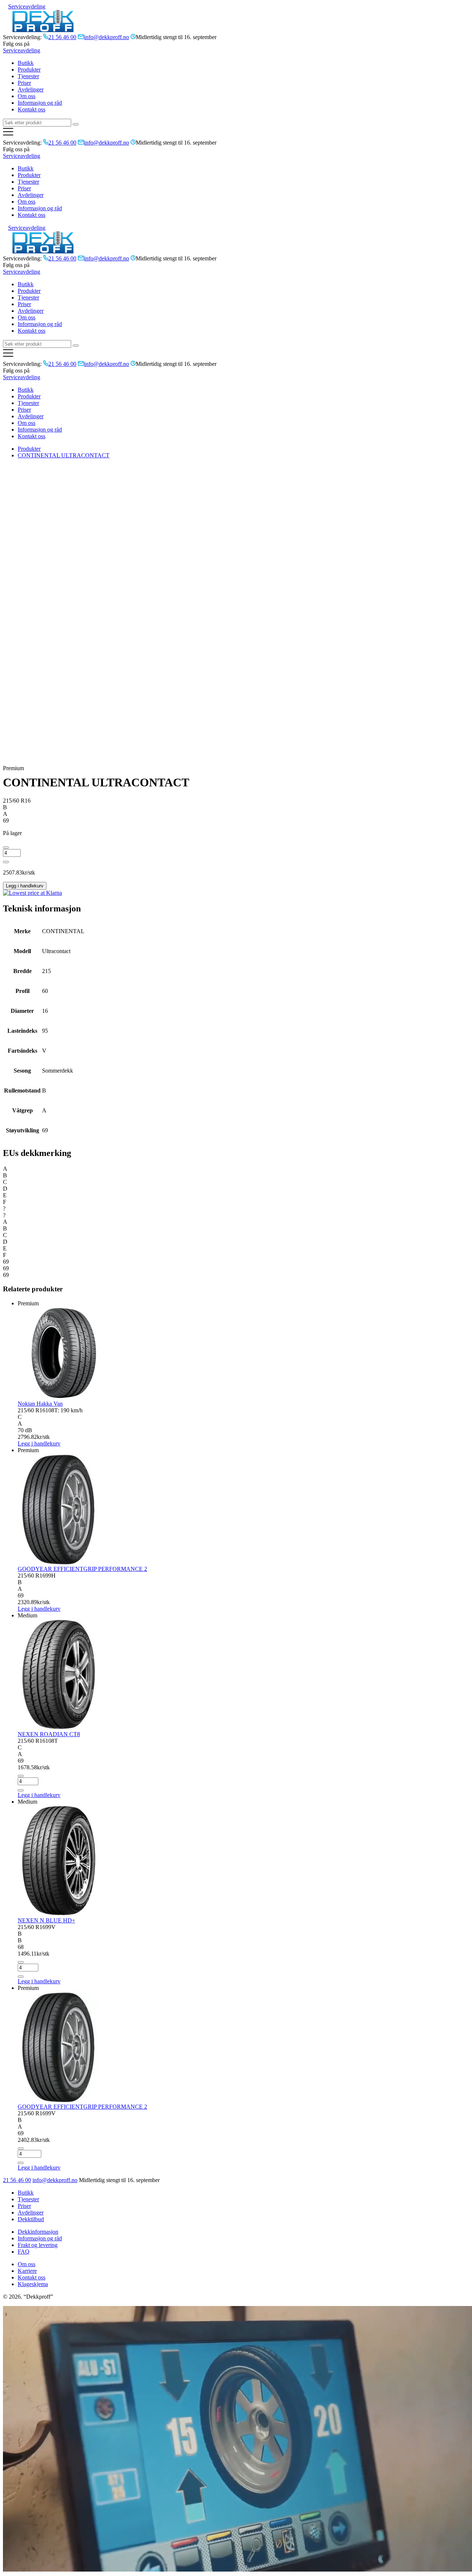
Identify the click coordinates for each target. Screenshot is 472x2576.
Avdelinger (31, 89)
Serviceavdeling (27, 6)
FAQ (24, 2252)
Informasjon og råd (40, 103)
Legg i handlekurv (25, 886)
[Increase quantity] (6, 862)
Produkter (29, 70)
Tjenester (28, 76)
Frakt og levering (38, 2245)
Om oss (27, 96)
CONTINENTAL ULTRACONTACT (64, 455)
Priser (24, 83)
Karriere (27, 2271)
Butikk (26, 63)
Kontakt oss (32, 109)
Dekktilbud (31, 2219)
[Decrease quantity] (6, 848)
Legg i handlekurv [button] (39, 1795)
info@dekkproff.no (55, 2180)
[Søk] (76, 124)
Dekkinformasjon (38, 2232)
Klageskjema (33, 2284)
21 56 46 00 (17, 2180)
